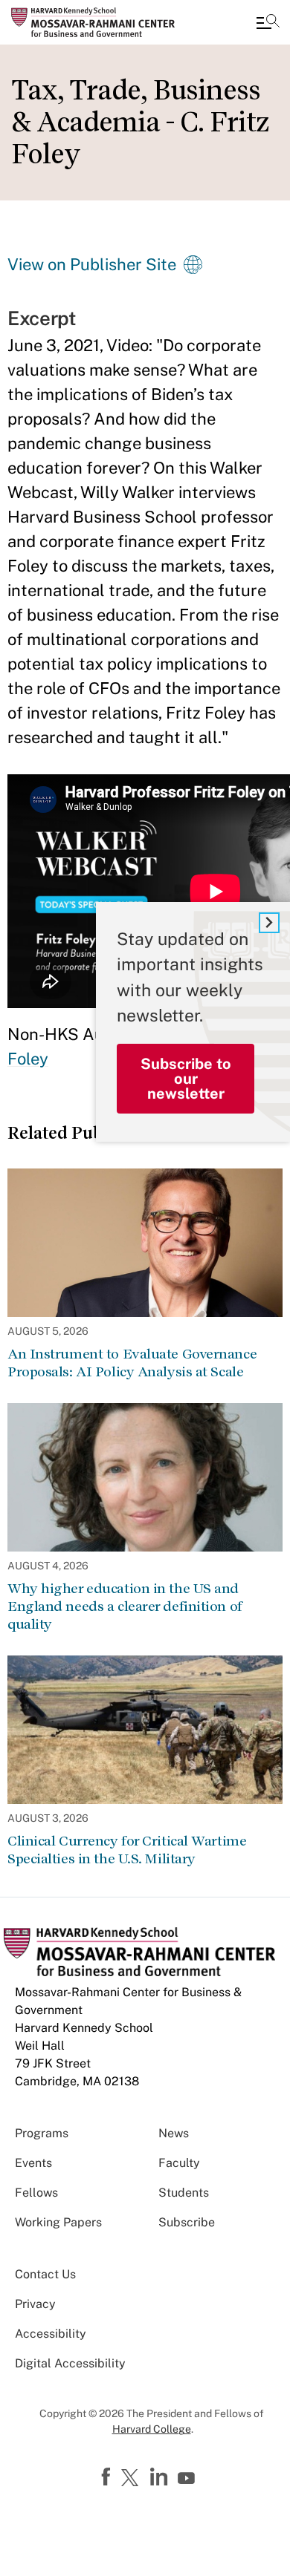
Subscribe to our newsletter (186, 1079)
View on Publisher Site (92, 264)
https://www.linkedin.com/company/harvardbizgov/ (161, 2477)
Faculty (179, 2163)
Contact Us (45, 2274)
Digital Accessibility (70, 2363)
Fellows (36, 2193)
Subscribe (187, 2222)
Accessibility (51, 2334)
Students (184, 2193)
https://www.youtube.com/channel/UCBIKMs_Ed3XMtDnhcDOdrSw (188, 2479)
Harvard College (152, 2429)
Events (33, 2163)
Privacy (35, 2304)
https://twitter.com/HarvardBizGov (132, 2479)
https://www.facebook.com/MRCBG (108, 2477)
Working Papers (58, 2222)
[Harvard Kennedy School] (100, 22)
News (174, 2133)
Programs (42, 2133)
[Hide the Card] (269, 923)
